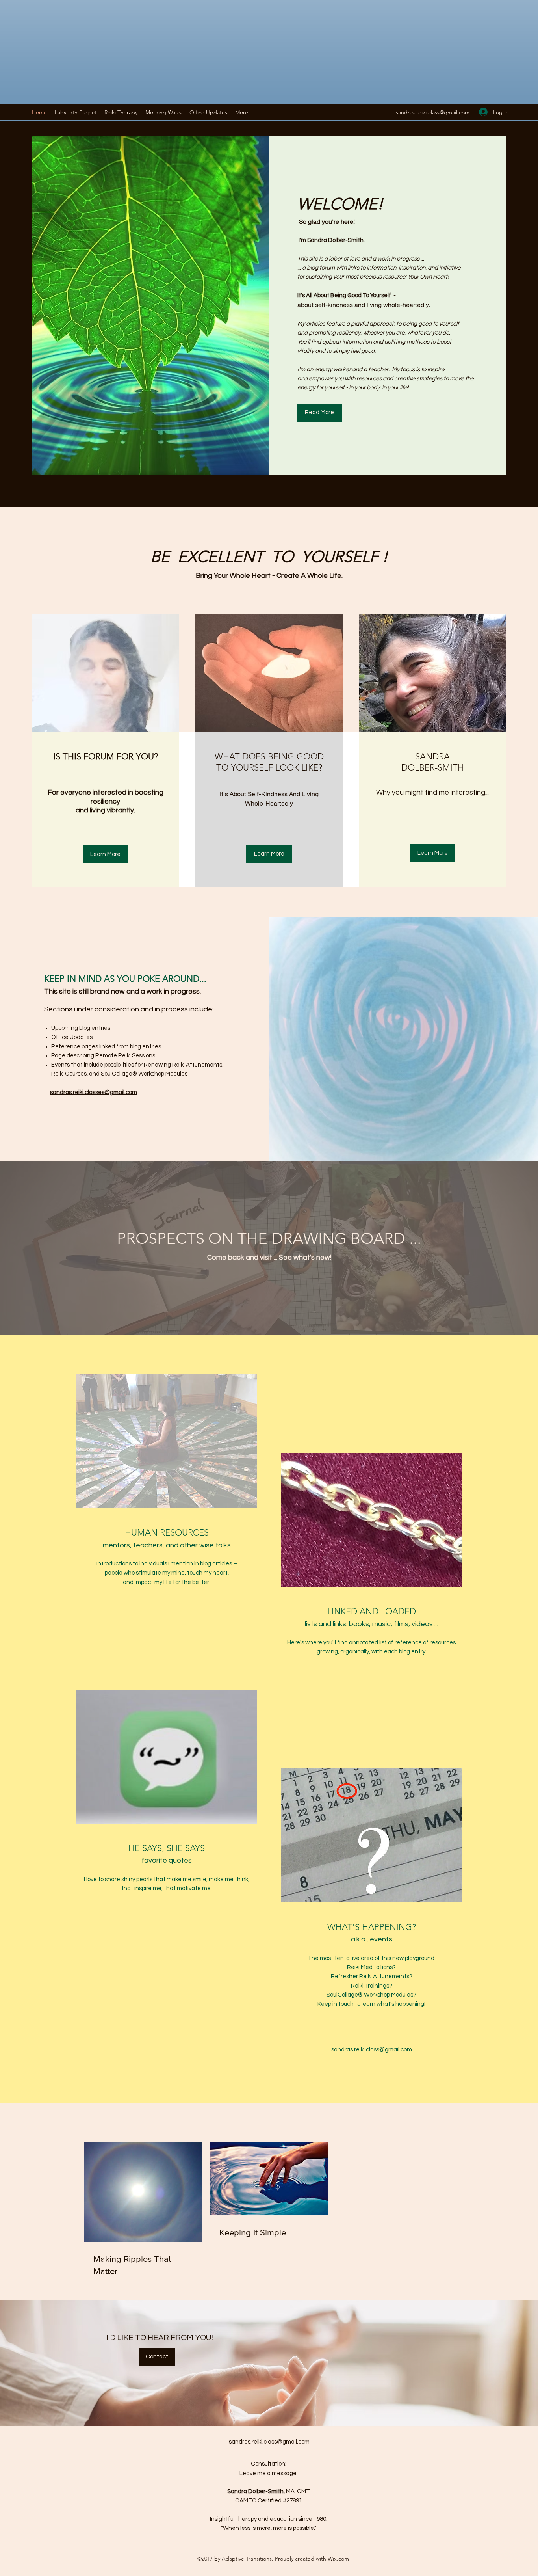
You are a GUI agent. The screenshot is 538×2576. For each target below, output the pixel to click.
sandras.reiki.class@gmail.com (433, 112)
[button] (121, 112)
